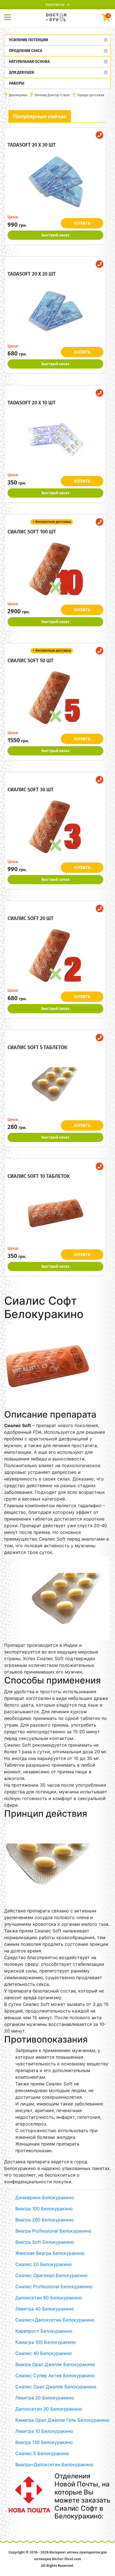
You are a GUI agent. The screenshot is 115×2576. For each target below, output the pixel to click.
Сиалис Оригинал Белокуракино (51, 2275)
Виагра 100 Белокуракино (44, 2209)
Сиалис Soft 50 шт (31, 661)
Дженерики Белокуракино (45, 2197)
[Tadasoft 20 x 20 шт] (55, 311)
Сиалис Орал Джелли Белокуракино (56, 2387)
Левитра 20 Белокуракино (45, 2398)
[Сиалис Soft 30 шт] (55, 827)
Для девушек (22, 72)
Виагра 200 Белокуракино (45, 2220)
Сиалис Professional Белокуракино (54, 2286)
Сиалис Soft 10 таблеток (39, 1176)
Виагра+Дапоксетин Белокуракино (54, 2464)
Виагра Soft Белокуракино (45, 2242)
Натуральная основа (29, 62)
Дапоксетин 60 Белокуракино (49, 2298)
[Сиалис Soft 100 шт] (55, 569)
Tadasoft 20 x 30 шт (32, 145)
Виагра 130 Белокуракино (44, 2442)
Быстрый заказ (55, 235)
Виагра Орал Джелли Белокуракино (55, 2364)
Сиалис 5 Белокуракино (42, 2453)
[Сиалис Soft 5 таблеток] (55, 1084)
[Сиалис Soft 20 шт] (55, 955)
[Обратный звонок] (100, 135)
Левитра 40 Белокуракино (45, 2309)
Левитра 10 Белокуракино (44, 2431)
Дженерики (18, 95)
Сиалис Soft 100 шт (32, 532)
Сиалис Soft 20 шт (31, 918)
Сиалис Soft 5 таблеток (37, 1047)
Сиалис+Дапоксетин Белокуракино (55, 2320)
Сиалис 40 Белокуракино (44, 2353)
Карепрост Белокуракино (44, 2331)
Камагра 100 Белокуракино (46, 2342)
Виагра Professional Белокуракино (53, 2231)
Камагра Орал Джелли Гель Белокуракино (62, 2420)
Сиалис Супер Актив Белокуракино (55, 2375)
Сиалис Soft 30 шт (31, 790)
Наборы (17, 83)
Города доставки (91, 95)
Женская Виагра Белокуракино (50, 2253)
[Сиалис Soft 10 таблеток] (55, 1213)
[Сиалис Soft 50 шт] (55, 698)
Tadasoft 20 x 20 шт (32, 274)
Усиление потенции (28, 40)
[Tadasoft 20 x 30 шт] (55, 182)
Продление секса (26, 51)
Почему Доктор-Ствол (52, 95)
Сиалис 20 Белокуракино (44, 2264)
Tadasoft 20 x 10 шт (32, 403)
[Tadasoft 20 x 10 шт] (55, 440)
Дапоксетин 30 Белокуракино (49, 2409)
